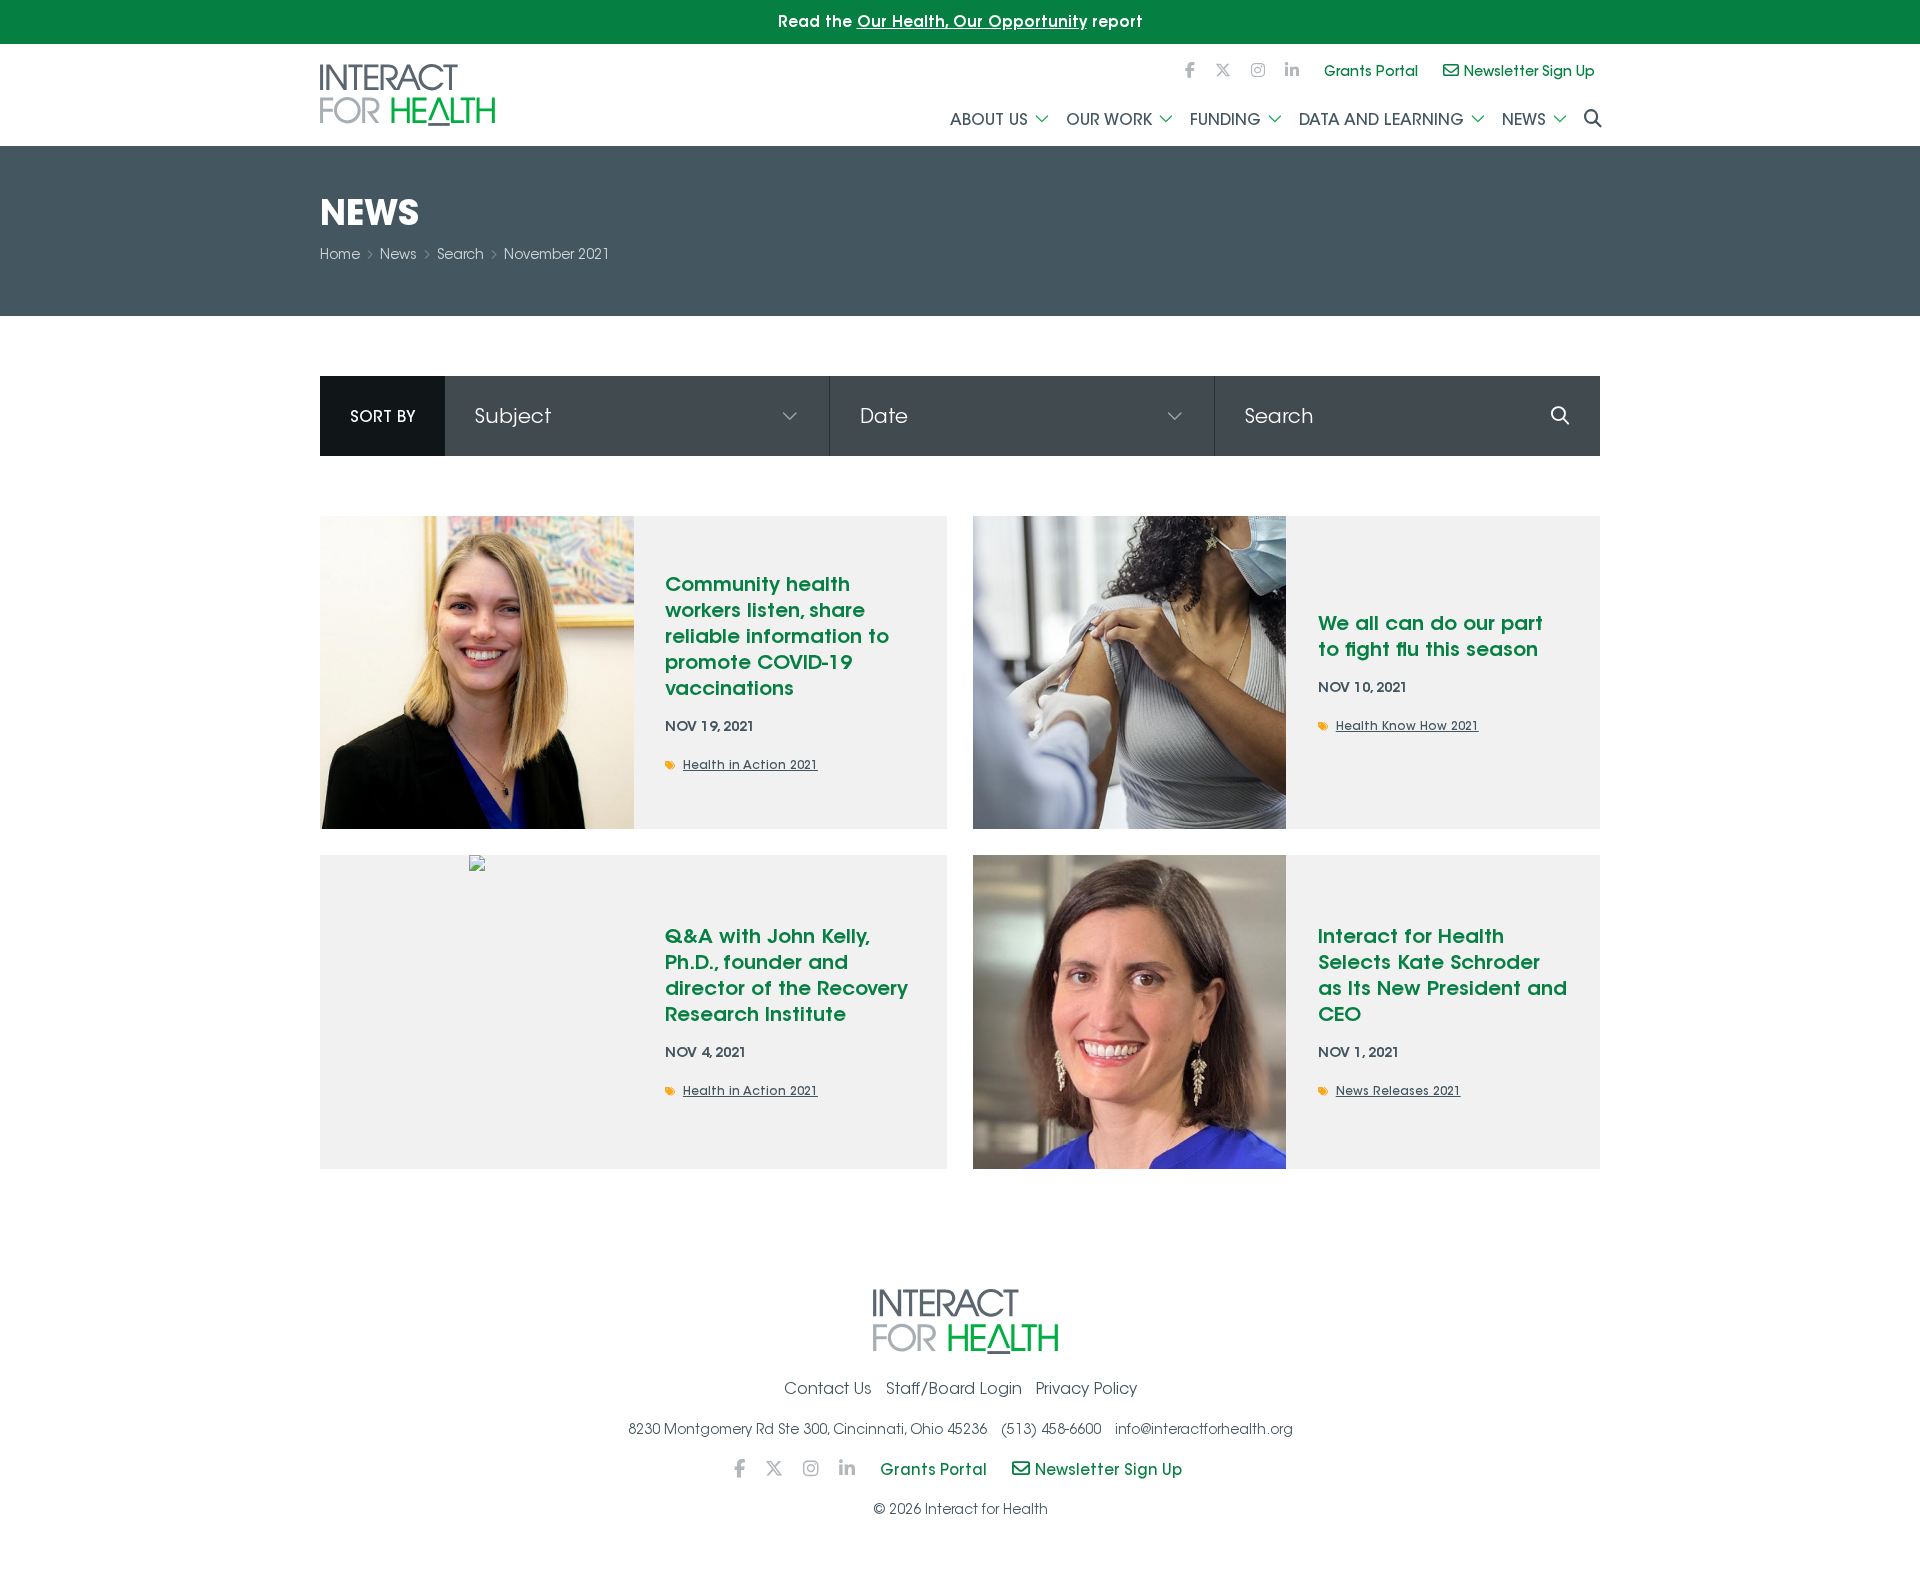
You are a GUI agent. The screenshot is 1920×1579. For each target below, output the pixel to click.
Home (340, 254)
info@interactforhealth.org (1204, 1429)
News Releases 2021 (1398, 1090)
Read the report (960, 21)
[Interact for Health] (407, 95)
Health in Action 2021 (750, 764)
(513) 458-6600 (1051, 1429)
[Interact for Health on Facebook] (1190, 70)
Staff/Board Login (954, 1388)
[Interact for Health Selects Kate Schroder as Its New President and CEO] (1129, 1011)
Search (460, 254)
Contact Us (828, 1388)
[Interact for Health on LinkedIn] (1292, 70)
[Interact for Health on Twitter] (1223, 70)
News (1524, 119)
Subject (513, 416)
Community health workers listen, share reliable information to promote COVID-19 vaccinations (777, 635)
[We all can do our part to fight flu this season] (1129, 672)
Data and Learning (1381, 119)
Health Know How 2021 (1407, 725)
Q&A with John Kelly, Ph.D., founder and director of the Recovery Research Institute (786, 974)
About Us (989, 119)
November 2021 (557, 254)
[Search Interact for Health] (1593, 120)
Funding (1225, 119)
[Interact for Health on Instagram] (1258, 70)
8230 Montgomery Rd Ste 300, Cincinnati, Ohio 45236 (807, 1429)
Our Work (1109, 119)
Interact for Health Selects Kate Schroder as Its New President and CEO (1442, 974)
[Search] (1560, 416)
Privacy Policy (1086, 1388)
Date (884, 416)
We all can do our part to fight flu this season (1430, 635)
